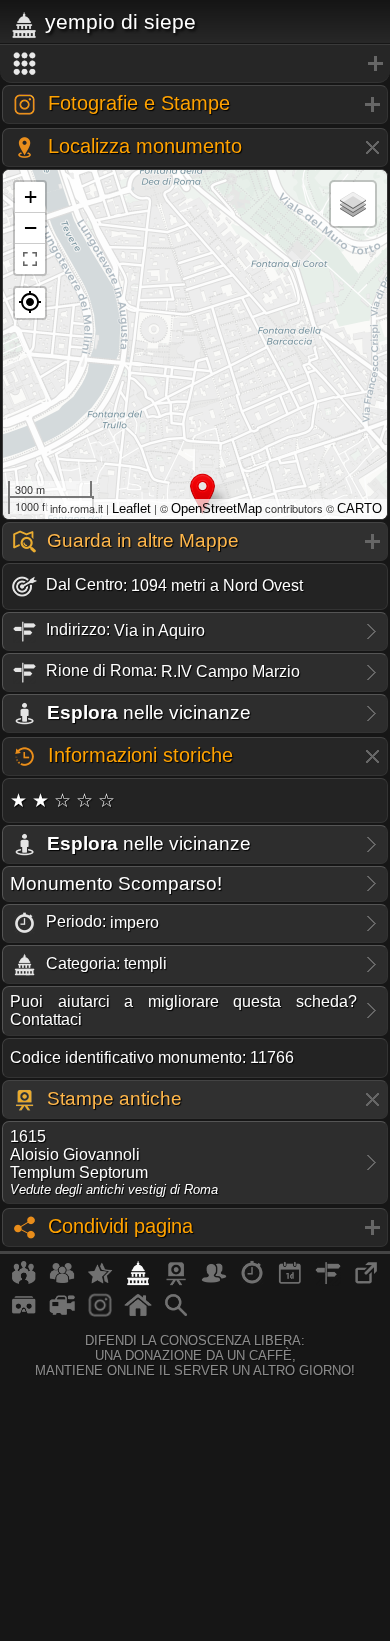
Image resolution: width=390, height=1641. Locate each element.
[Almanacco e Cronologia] (252, 1281)
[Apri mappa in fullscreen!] (30, 259)
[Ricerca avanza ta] (176, 1313)
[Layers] (353, 204)
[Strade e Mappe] (328, 1281)
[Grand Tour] (100, 1281)
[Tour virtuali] (24, 1313)
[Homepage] (138, 1313)
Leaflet (131, 508)
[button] (30, 303)
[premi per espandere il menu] (195, 64)
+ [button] (30, 196)
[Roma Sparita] (176, 1281)
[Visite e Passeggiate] (24, 1281)
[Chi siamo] (62, 1281)
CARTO (359, 508)
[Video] (62, 1313)
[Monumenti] (138, 1281)
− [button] (30, 227)
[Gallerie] (100, 1313)
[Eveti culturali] (290, 1281)
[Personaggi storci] (214, 1281)
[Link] (366, 1281)
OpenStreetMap (216, 508)
